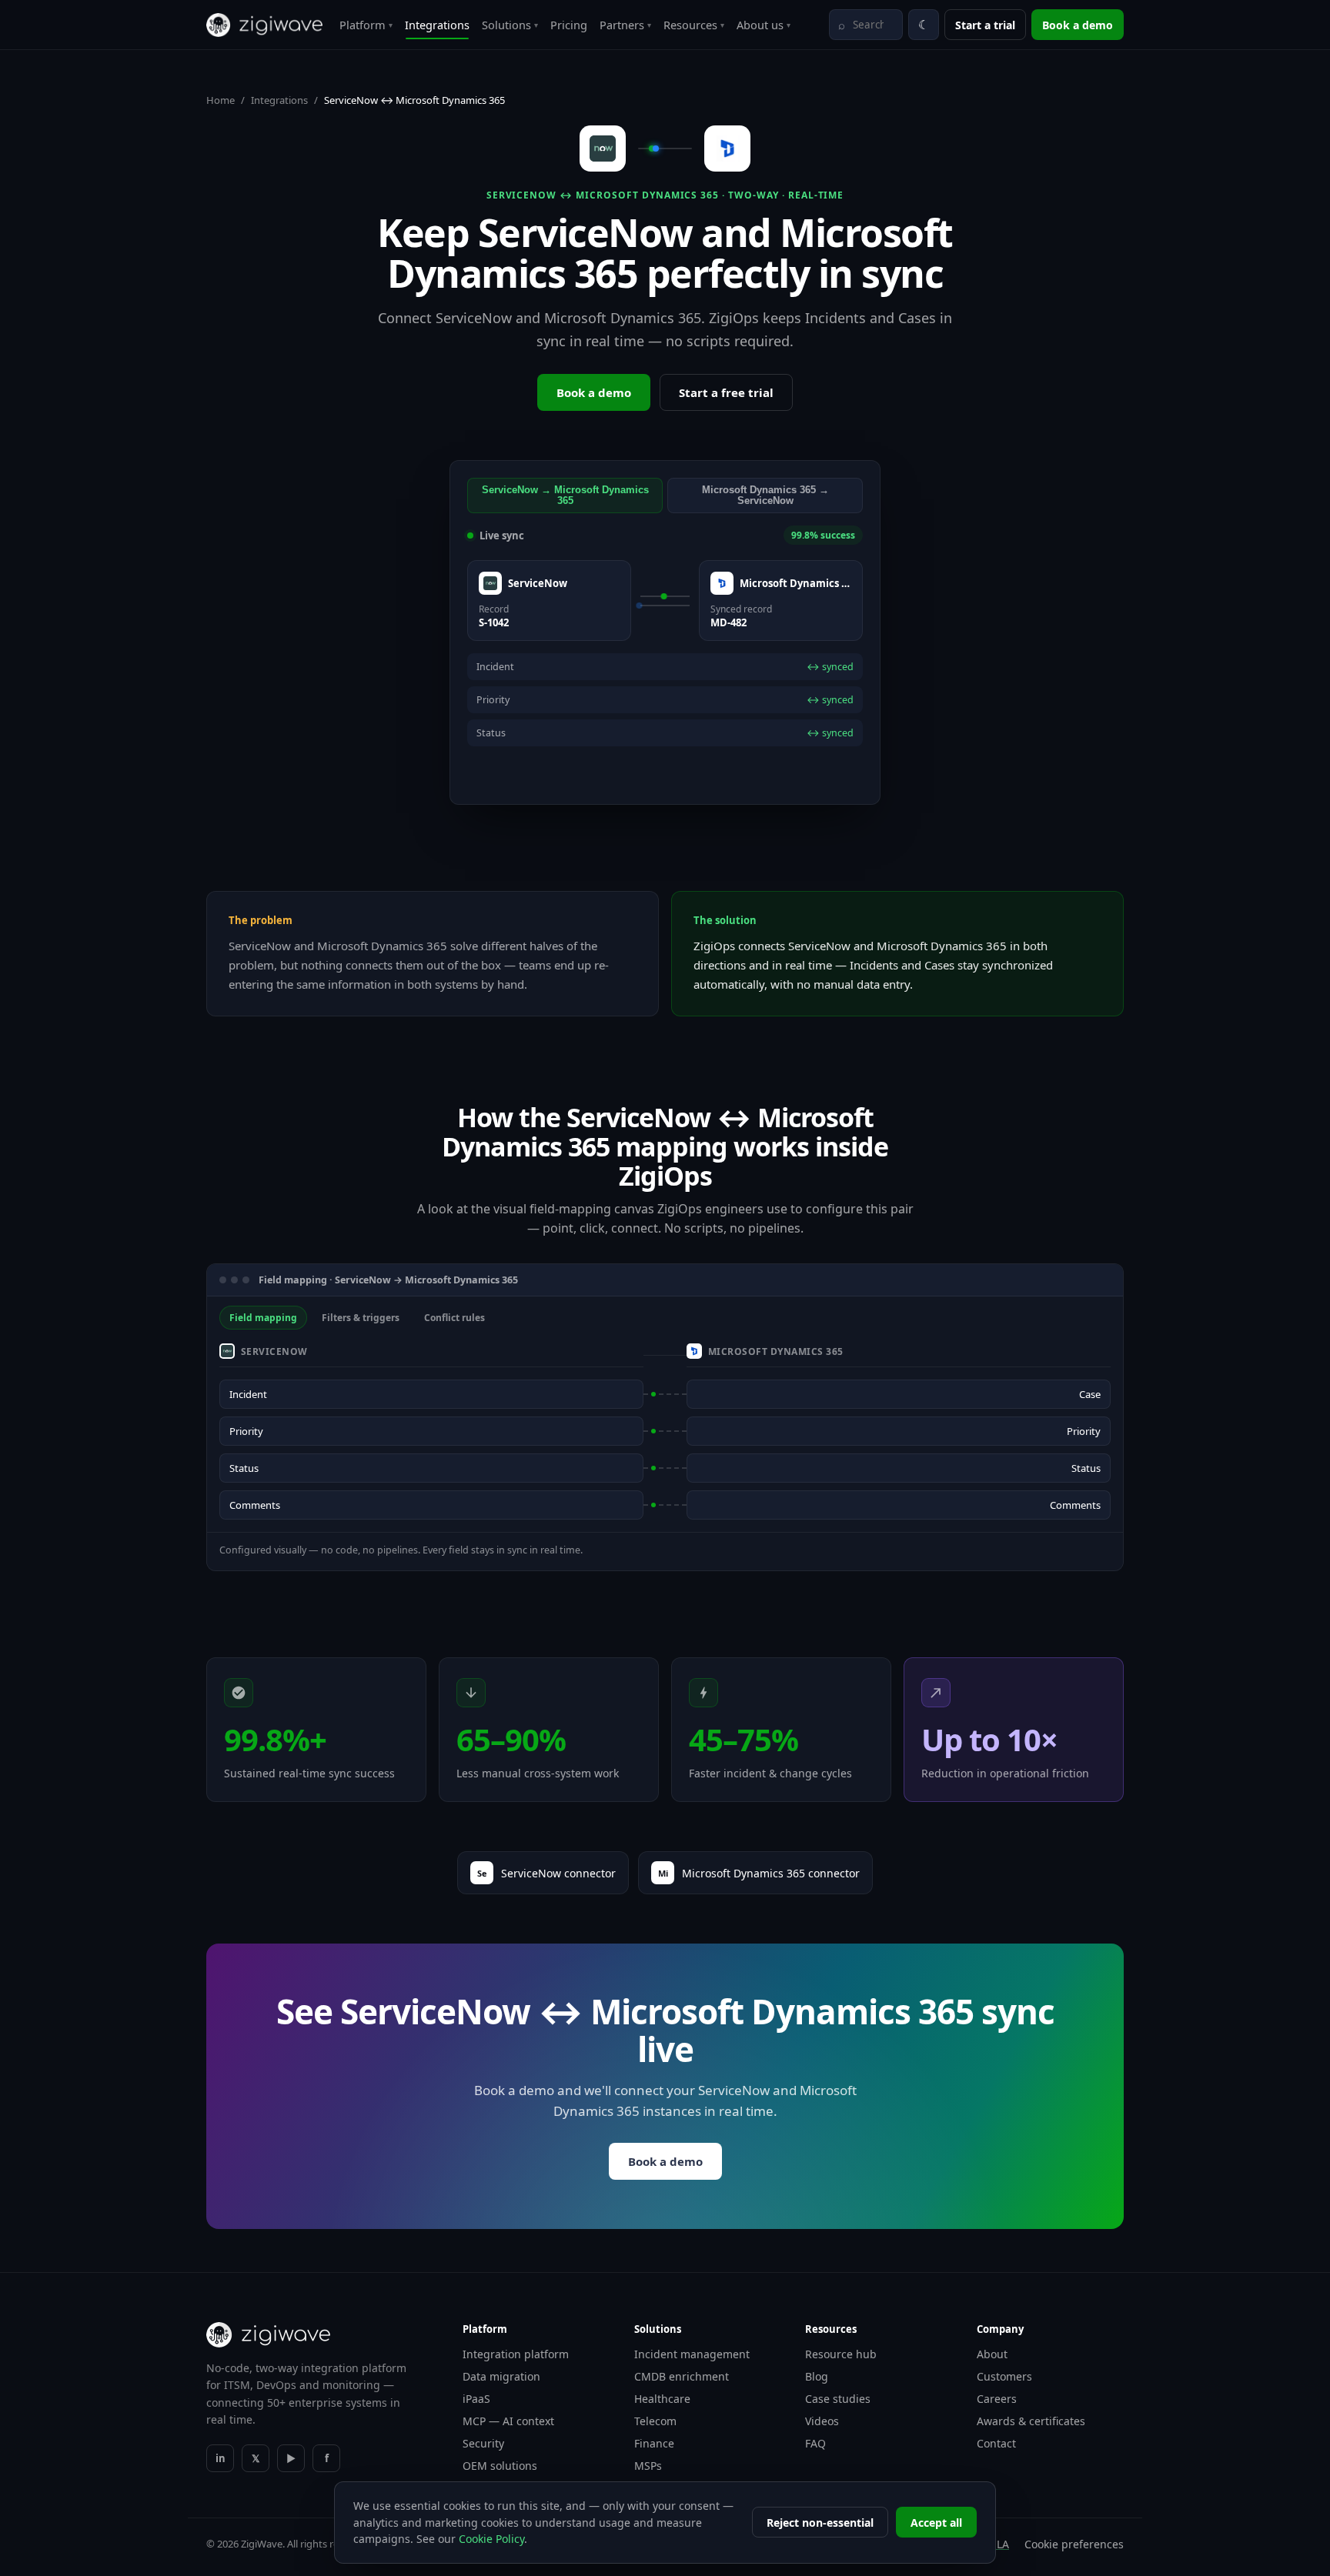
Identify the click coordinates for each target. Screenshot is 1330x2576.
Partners (625, 25)
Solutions (510, 25)
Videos (822, 2421)
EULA (996, 2544)
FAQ (815, 2443)
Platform (366, 25)
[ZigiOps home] (264, 25)
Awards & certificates (1031, 2421)
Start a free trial (726, 392)
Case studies (838, 2399)
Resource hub (841, 2354)
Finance (654, 2443)
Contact (996, 2443)
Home (221, 100)
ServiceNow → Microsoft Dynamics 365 (565, 496)
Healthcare (662, 2399)
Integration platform (516, 2354)
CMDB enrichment (682, 2376)
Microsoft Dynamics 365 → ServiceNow (765, 496)
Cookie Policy (491, 2539)
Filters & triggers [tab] (361, 1318)
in (221, 2458)
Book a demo (1078, 25)
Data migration (501, 2376)
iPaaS (476, 2399)
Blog (817, 2376)
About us (764, 25)
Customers (1004, 2376)
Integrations (437, 25)
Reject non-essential (820, 2523)
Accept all (936, 2523)
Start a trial (985, 25)
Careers (997, 2399)
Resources (694, 25)
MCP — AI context (508, 2421)
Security (483, 2443)
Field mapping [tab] (263, 1318)
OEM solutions (500, 2466)
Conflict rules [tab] (454, 1318)
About (992, 2354)
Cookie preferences (1074, 2544)
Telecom (655, 2421)
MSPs (648, 2466)
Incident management (692, 2354)
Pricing (569, 25)
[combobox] (866, 25)
